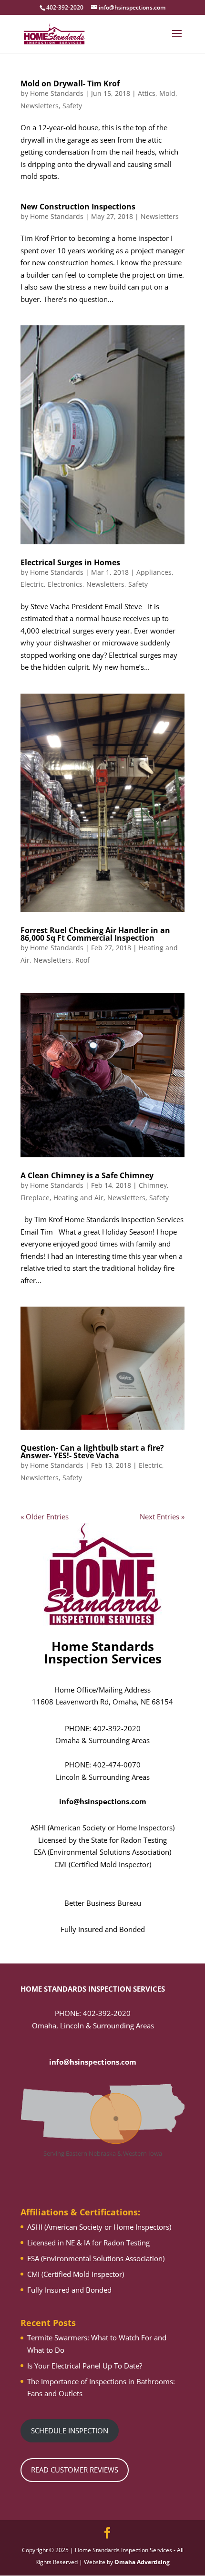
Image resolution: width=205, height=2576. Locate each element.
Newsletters (40, 106)
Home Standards (57, 93)
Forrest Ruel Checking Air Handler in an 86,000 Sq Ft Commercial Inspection (95, 934)
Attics (147, 93)
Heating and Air (78, 1198)
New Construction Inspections (78, 207)
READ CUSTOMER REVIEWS (75, 2470)
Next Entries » (162, 1517)
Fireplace (35, 1198)
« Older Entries (45, 1517)
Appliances (154, 572)
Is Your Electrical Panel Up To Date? (85, 2366)
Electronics (65, 584)
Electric (32, 584)
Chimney (153, 1185)
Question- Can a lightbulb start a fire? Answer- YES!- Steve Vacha (92, 1452)
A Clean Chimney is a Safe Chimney (87, 1175)
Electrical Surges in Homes (70, 562)
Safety (72, 106)
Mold (167, 93)
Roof (82, 960)
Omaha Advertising (142, 2562)
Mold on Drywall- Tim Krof (70, 83)
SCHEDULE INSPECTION (70, 2431)
